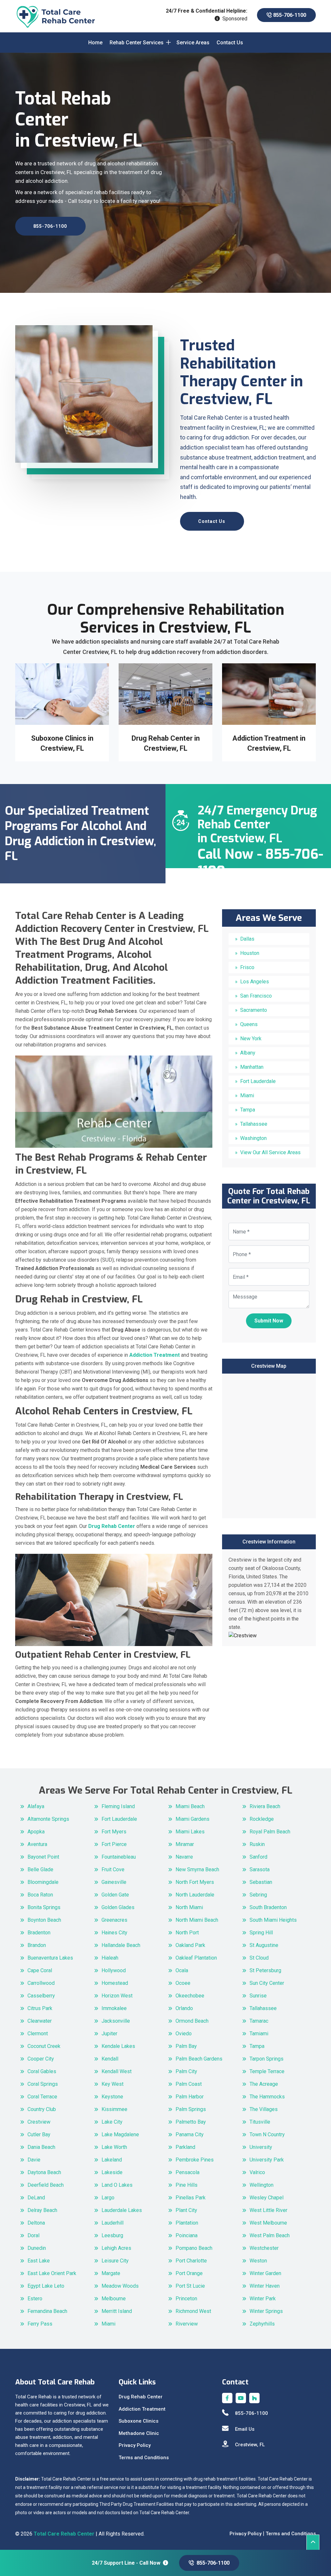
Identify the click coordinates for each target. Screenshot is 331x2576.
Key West (112, 2084)
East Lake (39, 2261)
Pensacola (187, 2172)
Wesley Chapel (267, 2198)
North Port (187, 1933)
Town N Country (267, 2134)
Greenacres (114, 1920)
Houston (250, 953)
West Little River (268, 2210)
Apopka (36, 1832)
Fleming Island (118, 1806)
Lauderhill (112, 2223)
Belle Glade (40, 1869)
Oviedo (184, 2034)
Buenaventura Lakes (50, 1958)
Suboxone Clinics (139, 2421)
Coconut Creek (44, 2046)
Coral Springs (43, 2084)
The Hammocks (267, 2097)
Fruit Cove (113, 1869)
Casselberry (41, 1996)
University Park (267, 2160)
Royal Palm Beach (270, 1832)
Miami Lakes (190, 1832)
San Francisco (256, 996)
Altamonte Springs (48, 1819)
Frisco (247, 967)
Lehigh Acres (116, 2248)
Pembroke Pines (195, 2160)
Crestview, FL (250, 2445)
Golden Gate (115, 1895)
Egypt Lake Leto (46, 2286)
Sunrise (258, 1996)
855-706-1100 (289, 15)
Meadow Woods (120, 2286)
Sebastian (261, 1882)
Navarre (184, 1857)
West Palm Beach (270, 2235)
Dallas (247, 939)
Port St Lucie (190, 2286)
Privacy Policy (135, 2445)
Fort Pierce (114, 1844)
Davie (34, 2160)
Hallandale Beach (121, 1945)
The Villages (264, 2109)
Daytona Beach (44, 2172)
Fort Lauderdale (258, 1081)
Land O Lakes (117, 2185)
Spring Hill (261, 1933)
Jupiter (109, 2034)
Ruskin (257, 1844)
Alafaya (36, 1806)
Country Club (42, 2109)
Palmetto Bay (191, 2122)
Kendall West (117, 2071)
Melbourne (114, 2299)
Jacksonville (116, 2021)
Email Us (245, 2429)
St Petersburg (265, 1970)
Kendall (110, 2059)
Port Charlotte (191, 2261)
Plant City (186, 2210)
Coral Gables (42, 2071)
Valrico (257, 2172)
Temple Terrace (267, 2071)
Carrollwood (41, 1983)
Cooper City (41, 2059)
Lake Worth (114, 2147)
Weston (258, 2261)
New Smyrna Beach (197, 1869)
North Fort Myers (195, 1882)
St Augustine (264, 1945)
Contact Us (230, 43)
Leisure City (115, 2261)
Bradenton (39, 1933)
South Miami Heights (273, 1920)
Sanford (258, 1857)
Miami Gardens (192, 1819)
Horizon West (117, 1996)
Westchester (264, 2248)
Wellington (262, 2185)
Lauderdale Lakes (122, 2210)
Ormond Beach (192, 2021)
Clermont (38, 2034)
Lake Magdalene (120, 2134)
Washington (253, 1138)
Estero (35, 2299)
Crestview (39, 2122)
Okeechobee (190, 1996)
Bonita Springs (44, 1907)
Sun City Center (267, 1983)
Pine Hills (187, 2185)
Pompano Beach (194, 2248)
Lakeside (112, 2172)
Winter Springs (266, 2311)
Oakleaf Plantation (196, 1958)
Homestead (115, 1983)
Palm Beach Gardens (199, 2059)
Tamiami (259, 2034)
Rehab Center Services (137, 43)
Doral (33, 2235)
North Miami (189, 1907)
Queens (249, 1024)
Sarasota (260, 1869)
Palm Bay (186, 2046)
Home (95, 43)
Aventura (37, 1844)
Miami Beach (190, 1806)
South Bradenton (268, 1907)
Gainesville (114, 1882)
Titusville (260, 2122)
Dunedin (37, 2248)
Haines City (114, 1933)
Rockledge (262, 1819)
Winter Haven (265, 2286)
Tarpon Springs (267, 2059)
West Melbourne (268, 2223)
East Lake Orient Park (52, 2273)
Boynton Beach (44, 1920)
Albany (248, 1053)
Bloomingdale (43, 1882)
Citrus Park (40, 2008)
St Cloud (259, 1958)
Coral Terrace (42, 2097)
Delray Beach (42, 2210)
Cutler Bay (39, 2134)
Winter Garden (265, 2273)
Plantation (187, 2223)
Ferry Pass (40, 2324)
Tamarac (259, 2021)
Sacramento (254, 1010)
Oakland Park (190, 1945)
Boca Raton (40, 1895)
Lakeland (112, 2160)
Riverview (187, 2324)
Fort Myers (114, 1832)
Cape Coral (40, 1970)
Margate (111, 2273)
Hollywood (114, 1970)
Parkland (185, 2147)
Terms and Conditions (144, 2458)
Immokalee (114, 2008)
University (261, 2147)
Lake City (112, 2122)
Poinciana (187, 2235)
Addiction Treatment (142, 2409)
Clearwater (40, 2021)
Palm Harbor (190, 2097)
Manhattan (252, 1067)
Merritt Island (117, 2311)
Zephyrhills (262, 2324)
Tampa (248, 1110)
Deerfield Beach (46, 2185)
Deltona (36, 2223)
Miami (247, 1095)
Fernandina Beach (47, 2311)
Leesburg (112, 2235)
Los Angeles (255, 982)
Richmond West (193, 2311)
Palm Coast (189, 2084)
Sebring (258, 1895)
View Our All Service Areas (270, 1152)
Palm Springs (191, 2109)
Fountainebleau (119, 1857)
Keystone (112, 2097)
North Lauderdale (195, 1895)
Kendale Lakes (118, 2046)
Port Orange (189, 2273)
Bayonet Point (43, 1857)
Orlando (184, 2008)
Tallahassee (254, 1124)
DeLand (36, 2198)
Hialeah (110, 1958)
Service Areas (193, 43)
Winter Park (263, 2299)
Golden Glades (118, 1907)
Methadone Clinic (139, 2433)
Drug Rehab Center (141, 2397)
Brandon (37, 1945)
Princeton (186, 2299)
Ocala (182, 1970)
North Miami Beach (197, 1920)
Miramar (185, 1844)
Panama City (190, 2134)
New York (251, 1039)
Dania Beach (41, 2147)
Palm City (186, 2071)
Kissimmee (114, 2109)
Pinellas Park (191, 2198)
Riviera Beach (265, 1806)
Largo (108, 2198)
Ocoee (183, 1983)
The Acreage (264, 2084)
